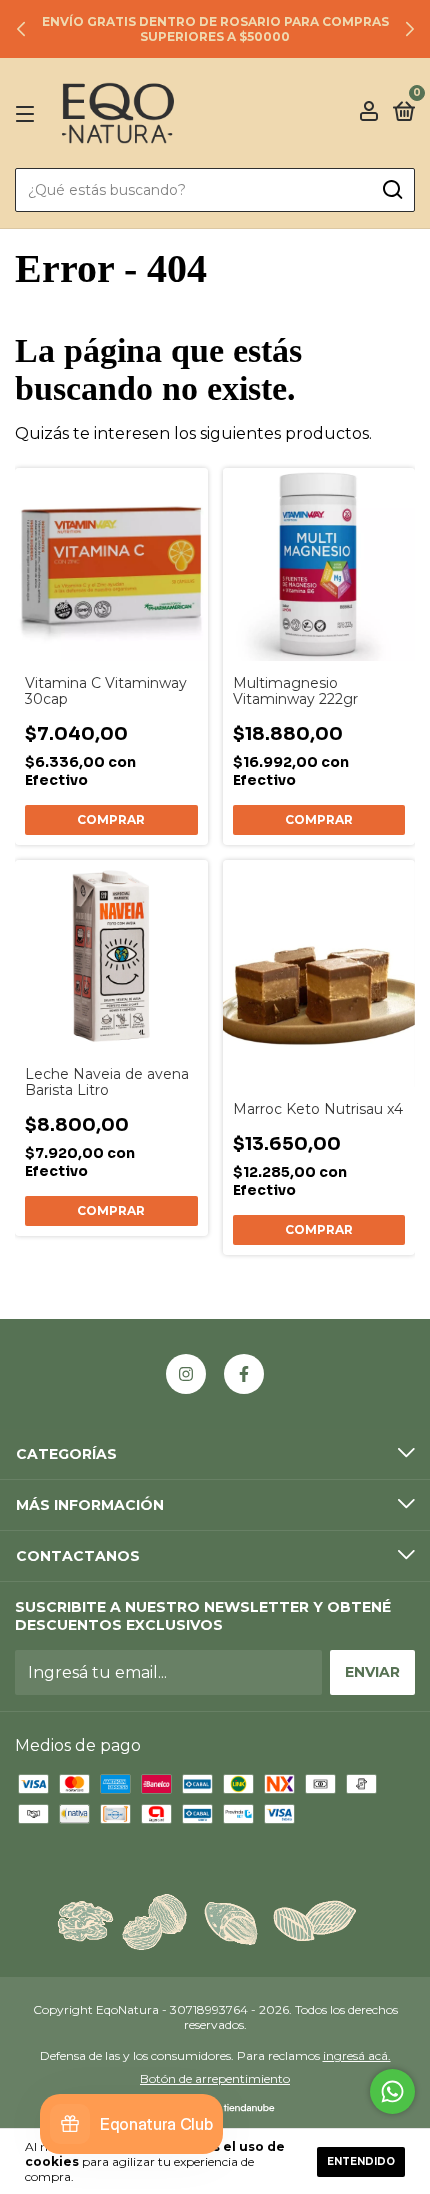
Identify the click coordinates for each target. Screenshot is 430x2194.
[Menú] (28, 113)
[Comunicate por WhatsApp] (392, 2091)
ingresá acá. (357, 2055)
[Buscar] (391, 190)
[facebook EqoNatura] (244, 1374)
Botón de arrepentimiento (215, 2078)
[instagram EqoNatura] (186, 1374)
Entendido (361, 2161)
